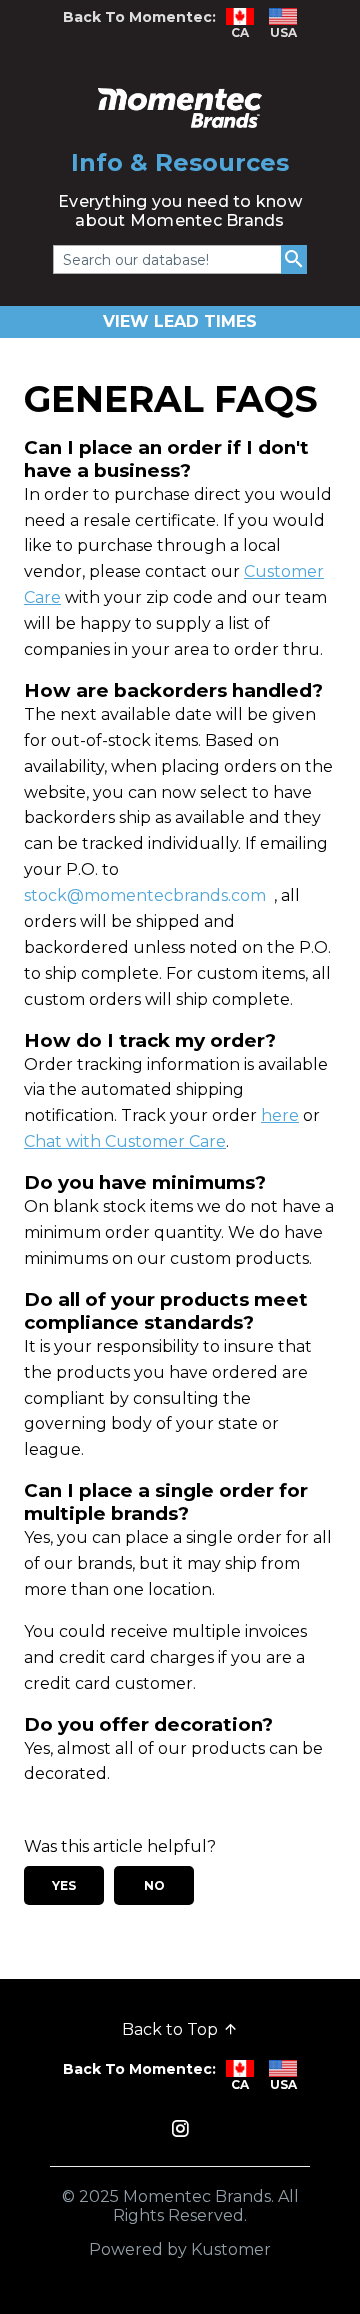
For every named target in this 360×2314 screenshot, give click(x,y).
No (154, 1885)
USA (283, 32)
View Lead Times (180, 321)
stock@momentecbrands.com (145, 895)
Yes (64, 1885)
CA (240, 32)
